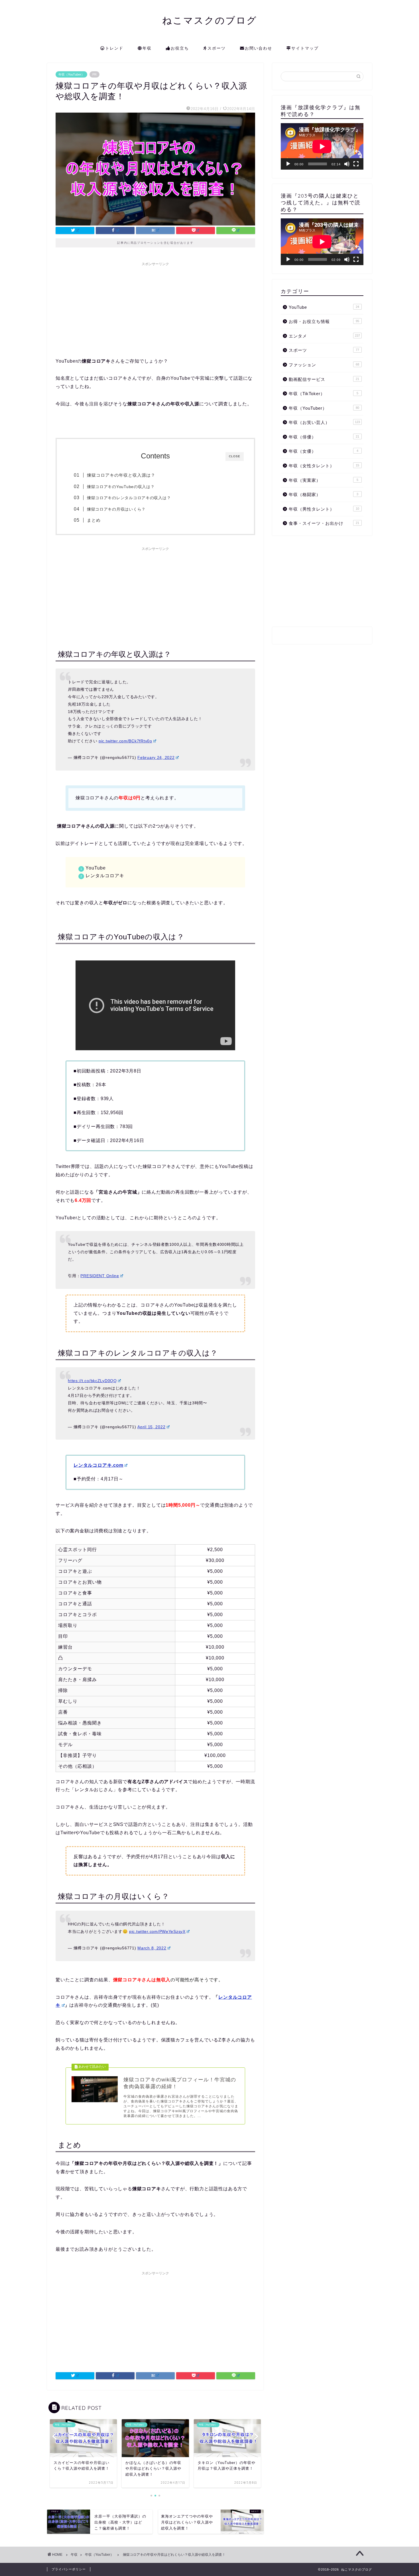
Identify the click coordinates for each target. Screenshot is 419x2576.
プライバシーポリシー (69, 2569)
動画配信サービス (324, 379)
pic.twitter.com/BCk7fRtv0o (125, 741)
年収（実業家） (324, 480)
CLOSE (235, 456)
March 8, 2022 (152, 1948)
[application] (322, 146)
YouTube (324, 307)
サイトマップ (305, 48)
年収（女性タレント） (324, 466)
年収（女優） (324, 451)
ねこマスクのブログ (210, 20)
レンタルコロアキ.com (98, 1465)
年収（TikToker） (324, 394)
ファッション (324, 365)
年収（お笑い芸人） (324, 422)
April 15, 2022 (151, 1427)
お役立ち (180, 48)
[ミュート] (347, 164)
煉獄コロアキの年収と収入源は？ (121, 475)
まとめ (94, 520)
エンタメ (324, 336)
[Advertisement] (155, 309)
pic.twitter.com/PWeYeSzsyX (157, 1931)
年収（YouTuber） (71, 74)
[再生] (288, 164)
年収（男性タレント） (324, 509)
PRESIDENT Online (100, 1276)
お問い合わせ (259, 48)
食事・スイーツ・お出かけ (324, 523)
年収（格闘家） (324, 494)
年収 (147, 48)
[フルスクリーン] (356, 164)
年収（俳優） (324, 437)
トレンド (114, 48)
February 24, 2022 (156, 757)
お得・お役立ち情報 (324, 321)
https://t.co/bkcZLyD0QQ (92, 1381)
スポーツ (217, 48)
